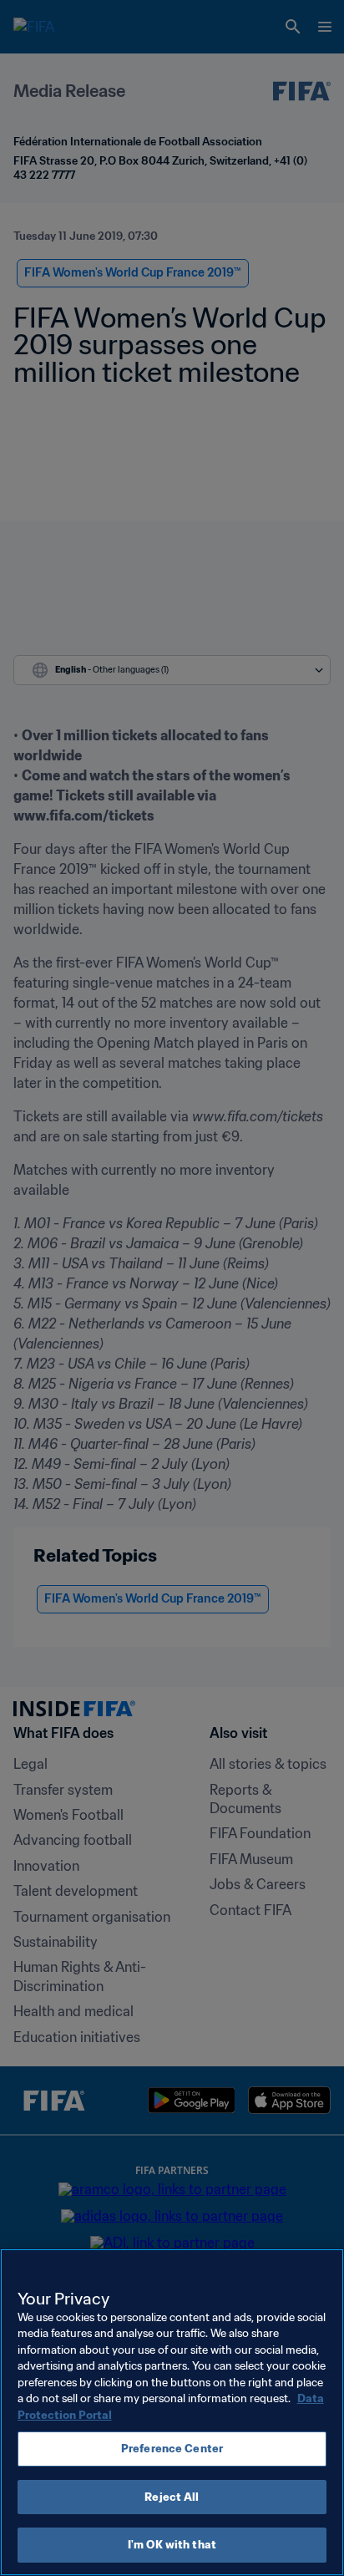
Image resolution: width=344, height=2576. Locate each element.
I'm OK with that (172, 2545)
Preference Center (172, 2449)
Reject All (172, 2497)
